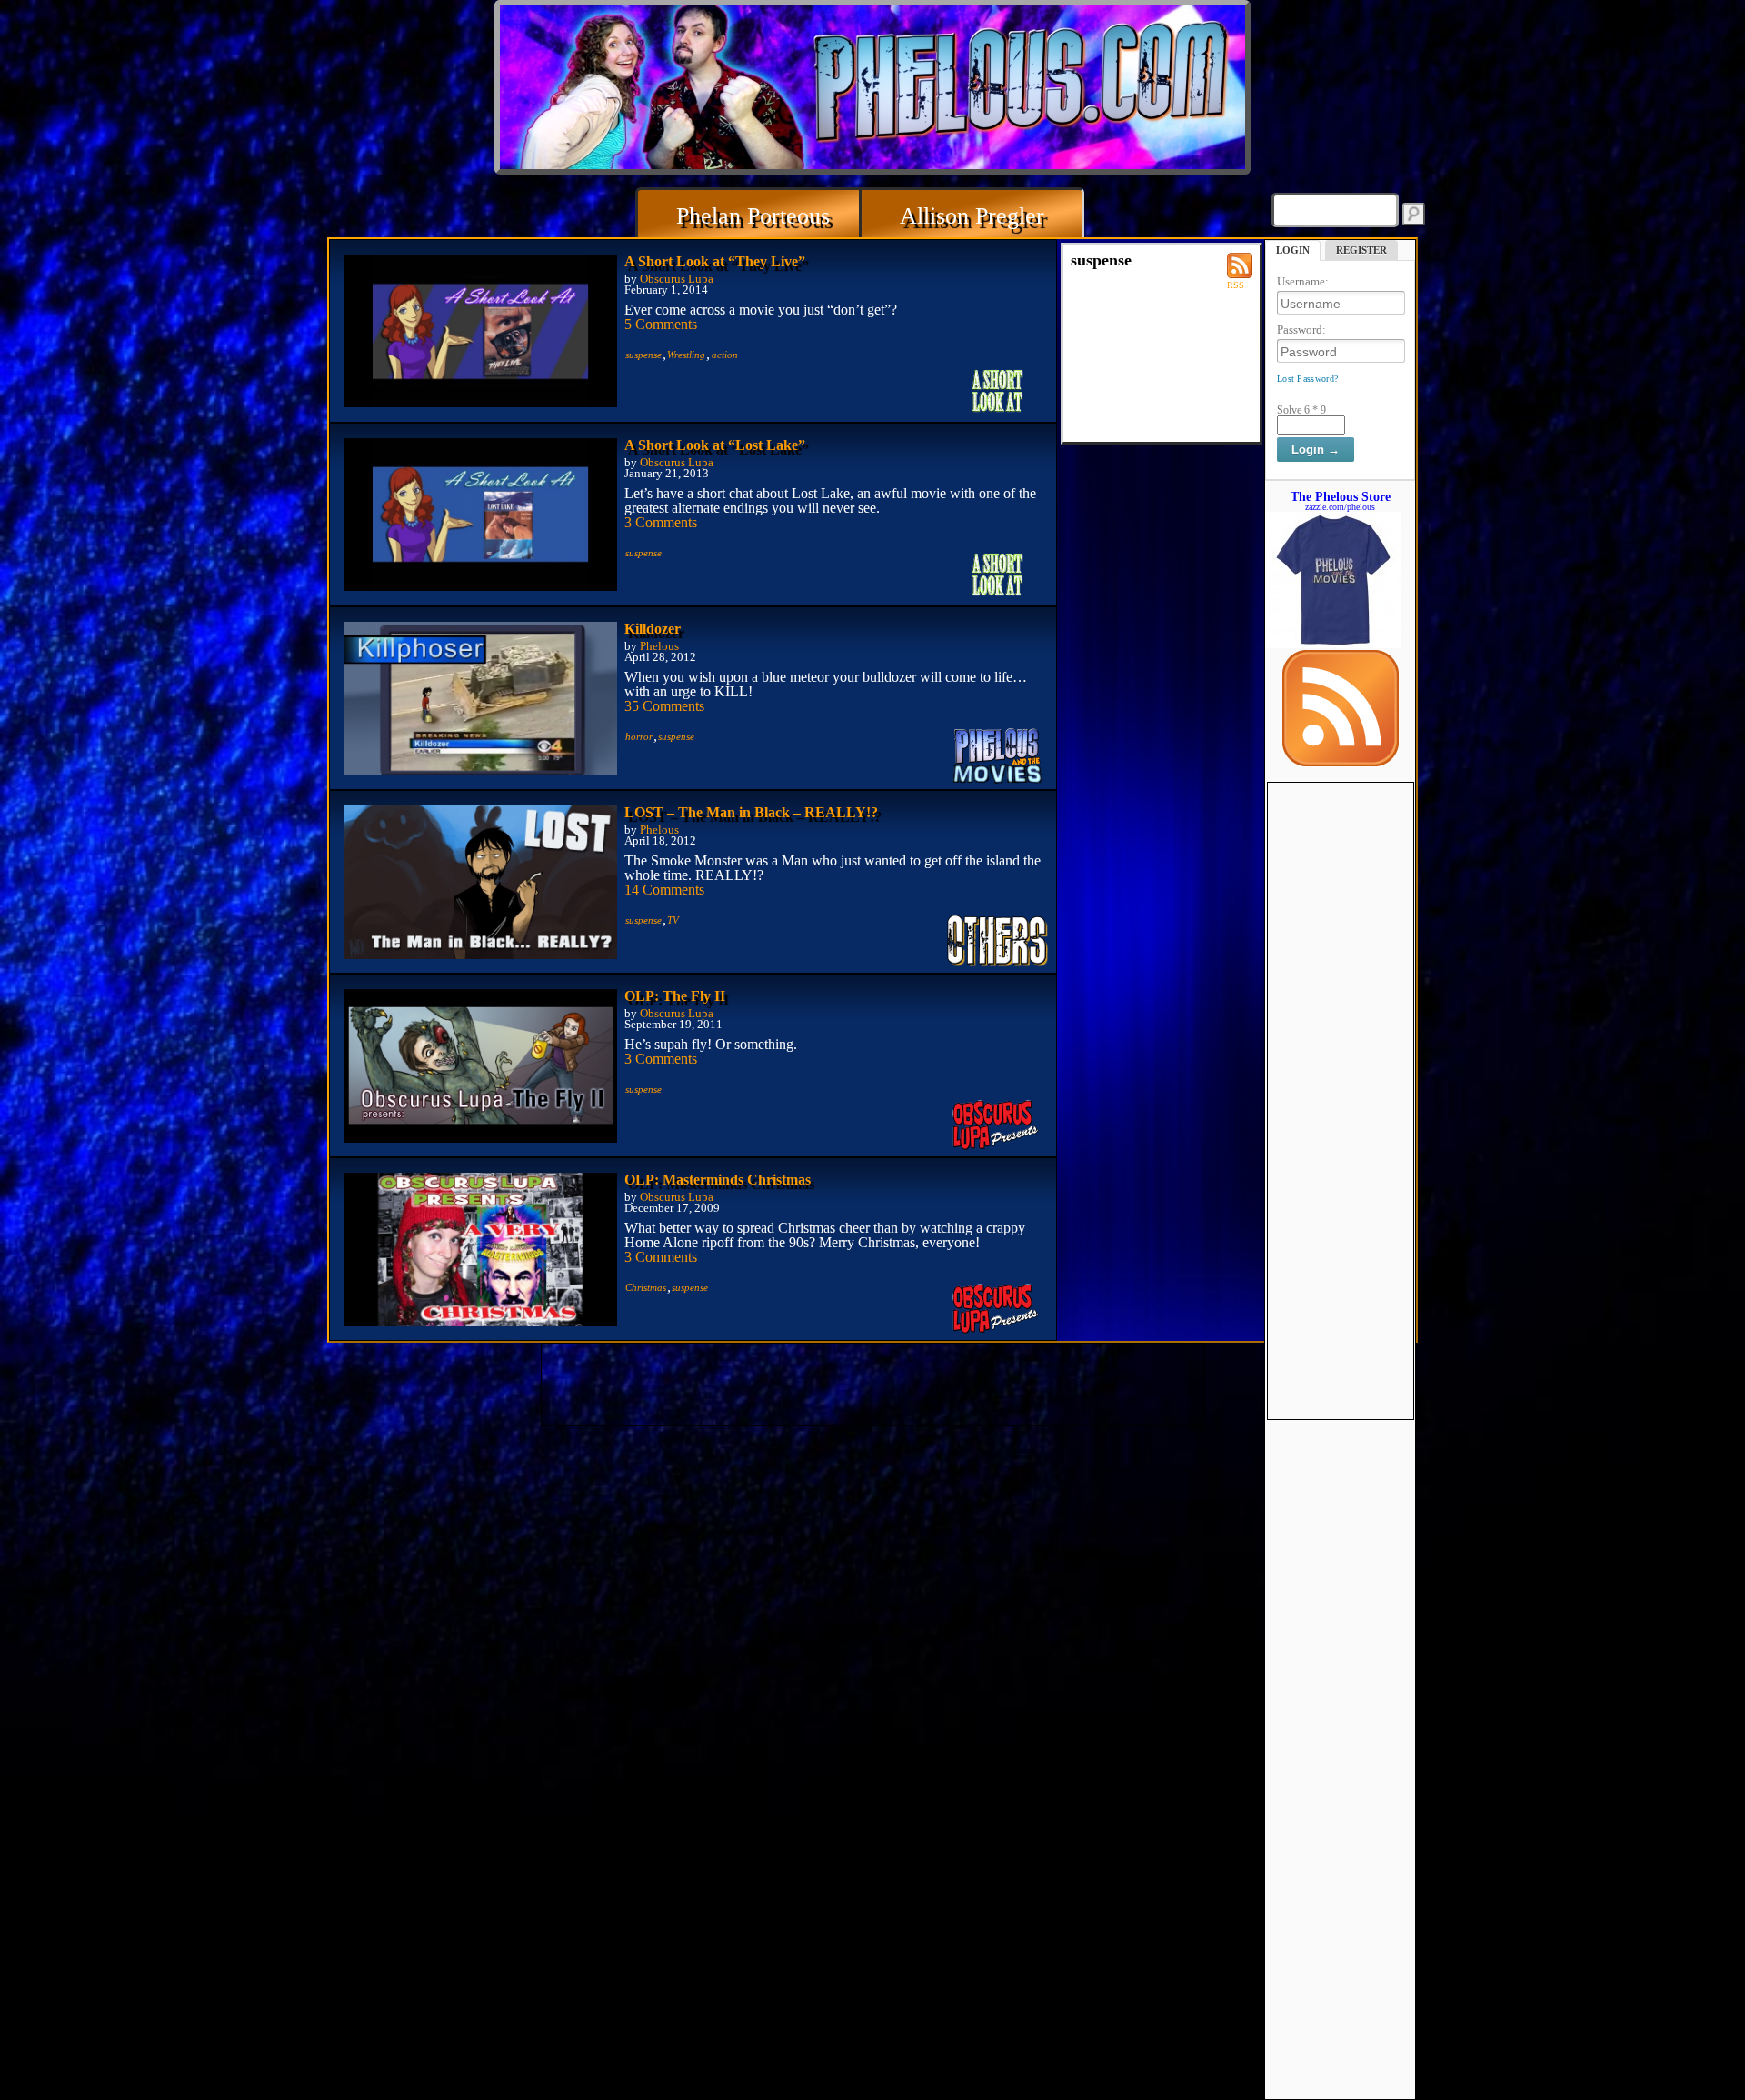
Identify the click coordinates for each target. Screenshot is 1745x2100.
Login (1293, 250)
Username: (1303, 281)
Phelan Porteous (753, 216)
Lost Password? (1307, 379)
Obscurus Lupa (677, 279)
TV (673, 920)
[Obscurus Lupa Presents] (998, 1126)
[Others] (998, 942)
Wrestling (686, 355)
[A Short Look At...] (998, 391)
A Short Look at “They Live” (715, 261)
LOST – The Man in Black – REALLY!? (751, 812)
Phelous (659, 646)
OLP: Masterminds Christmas (718, 1180)
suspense (643, 355)
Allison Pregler (972, 216)
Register (1361, 250)
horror (639, 736)
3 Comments (661, 522)
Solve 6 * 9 (1301, 410)
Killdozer (653, 629)
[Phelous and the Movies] (998, 759)
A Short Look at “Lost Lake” (715, 445)
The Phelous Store (1341, 496)
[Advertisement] (1341, 1055)
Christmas (646, 1287)
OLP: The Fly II (675, 996)
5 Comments (661, 324)
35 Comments (664, 706)
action (725, 355)
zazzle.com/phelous (1340, 507)
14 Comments (664, 890)
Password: (1301, 330)
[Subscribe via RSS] (1341, 762)
